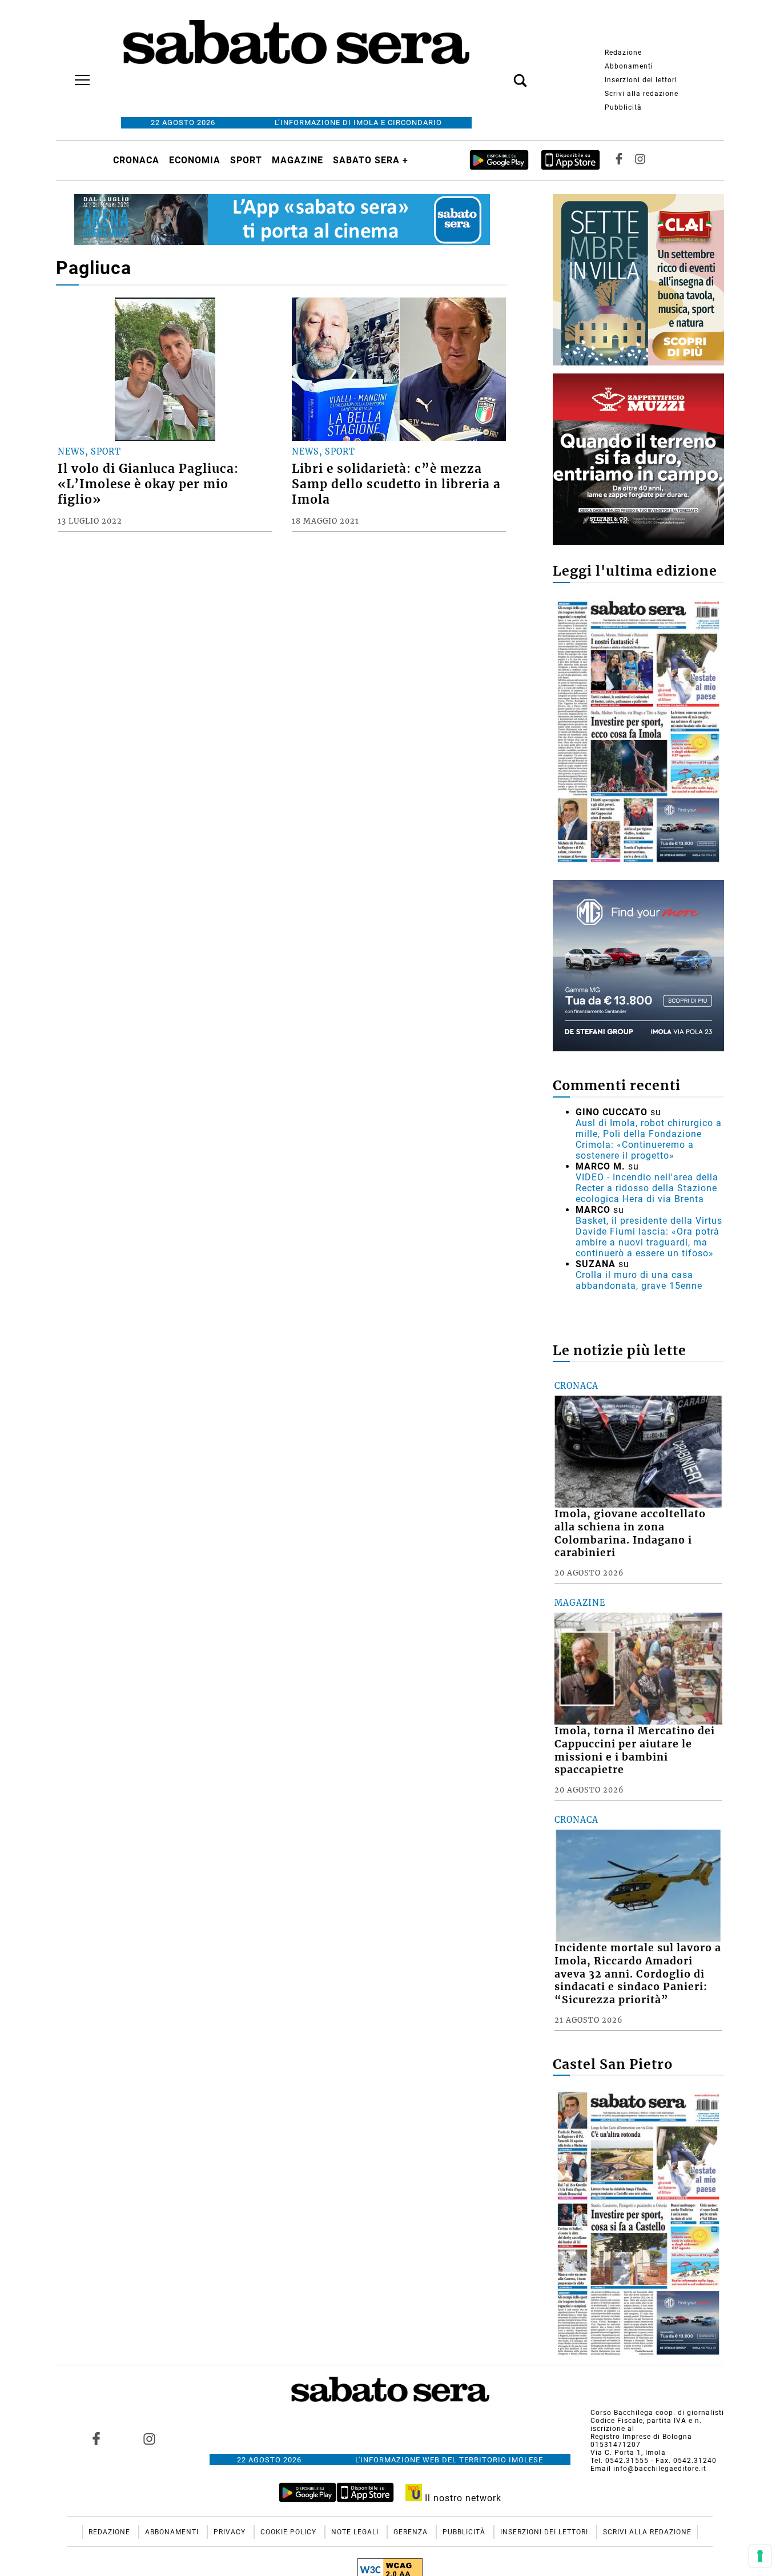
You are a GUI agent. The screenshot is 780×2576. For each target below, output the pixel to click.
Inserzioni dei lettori (641, 80)
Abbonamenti (629, 66)
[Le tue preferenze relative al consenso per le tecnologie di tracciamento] (760, 2556)
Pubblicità (623, 107)
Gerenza (412, 2532)
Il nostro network (462, 2498)
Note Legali (356, 2532)
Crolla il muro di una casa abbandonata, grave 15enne (639, 1280)
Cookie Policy (290, 2532)
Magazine (297, 160)
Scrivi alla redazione (642, 94)
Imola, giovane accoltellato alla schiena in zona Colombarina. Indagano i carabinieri (630, 1534)
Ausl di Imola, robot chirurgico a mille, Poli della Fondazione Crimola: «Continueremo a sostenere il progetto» (649, 1139)
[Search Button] (503, 74)
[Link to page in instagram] (149, 2438)
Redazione (623, 53)
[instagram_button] (640, 160)
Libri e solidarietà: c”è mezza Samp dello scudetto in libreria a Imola (396, 484)
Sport (246, 160)
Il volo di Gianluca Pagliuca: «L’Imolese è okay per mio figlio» (148, 484)
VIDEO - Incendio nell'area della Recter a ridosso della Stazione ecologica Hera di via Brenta (647, 1188)
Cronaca (136, 160)
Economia (195, 160)
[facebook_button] (619, 160)
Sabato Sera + (371, 160)
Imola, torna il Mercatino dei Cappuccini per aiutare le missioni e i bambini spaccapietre (635, 1751)
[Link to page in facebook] (97, 2438)
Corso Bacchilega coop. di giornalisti (657, 2413)
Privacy (231, 2532)
